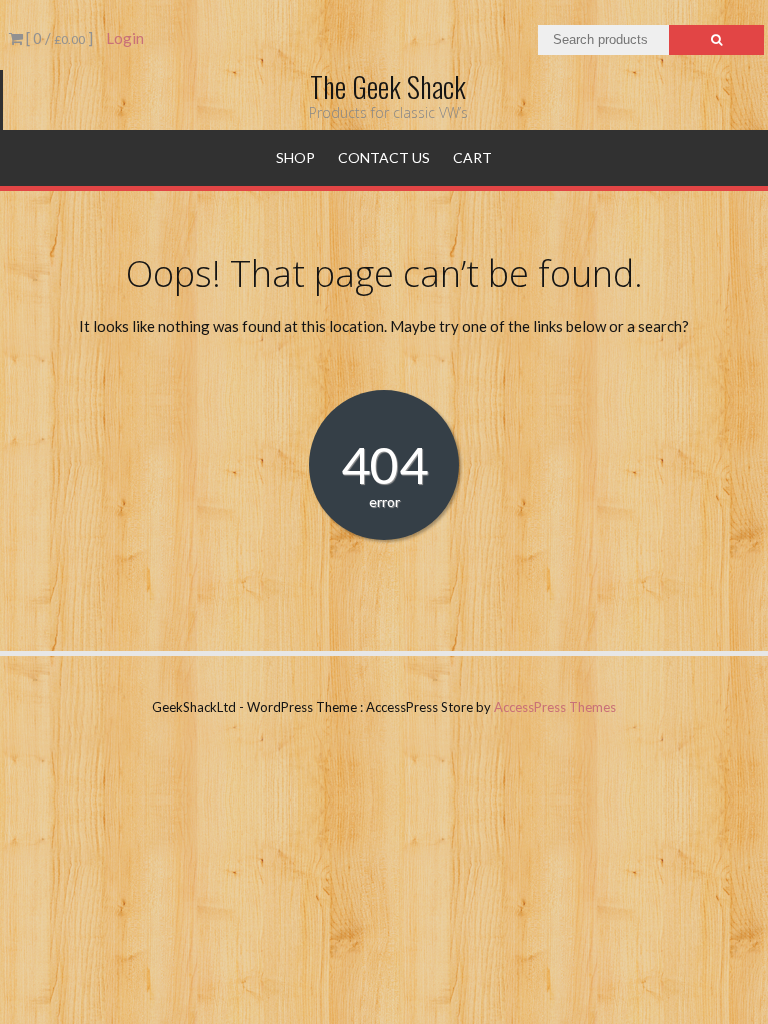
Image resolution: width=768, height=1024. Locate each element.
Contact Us (384, 157)
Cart (472, 157)
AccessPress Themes (555, 707)
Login (125, 38)
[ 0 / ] (58, 38)
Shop (295, 157)
